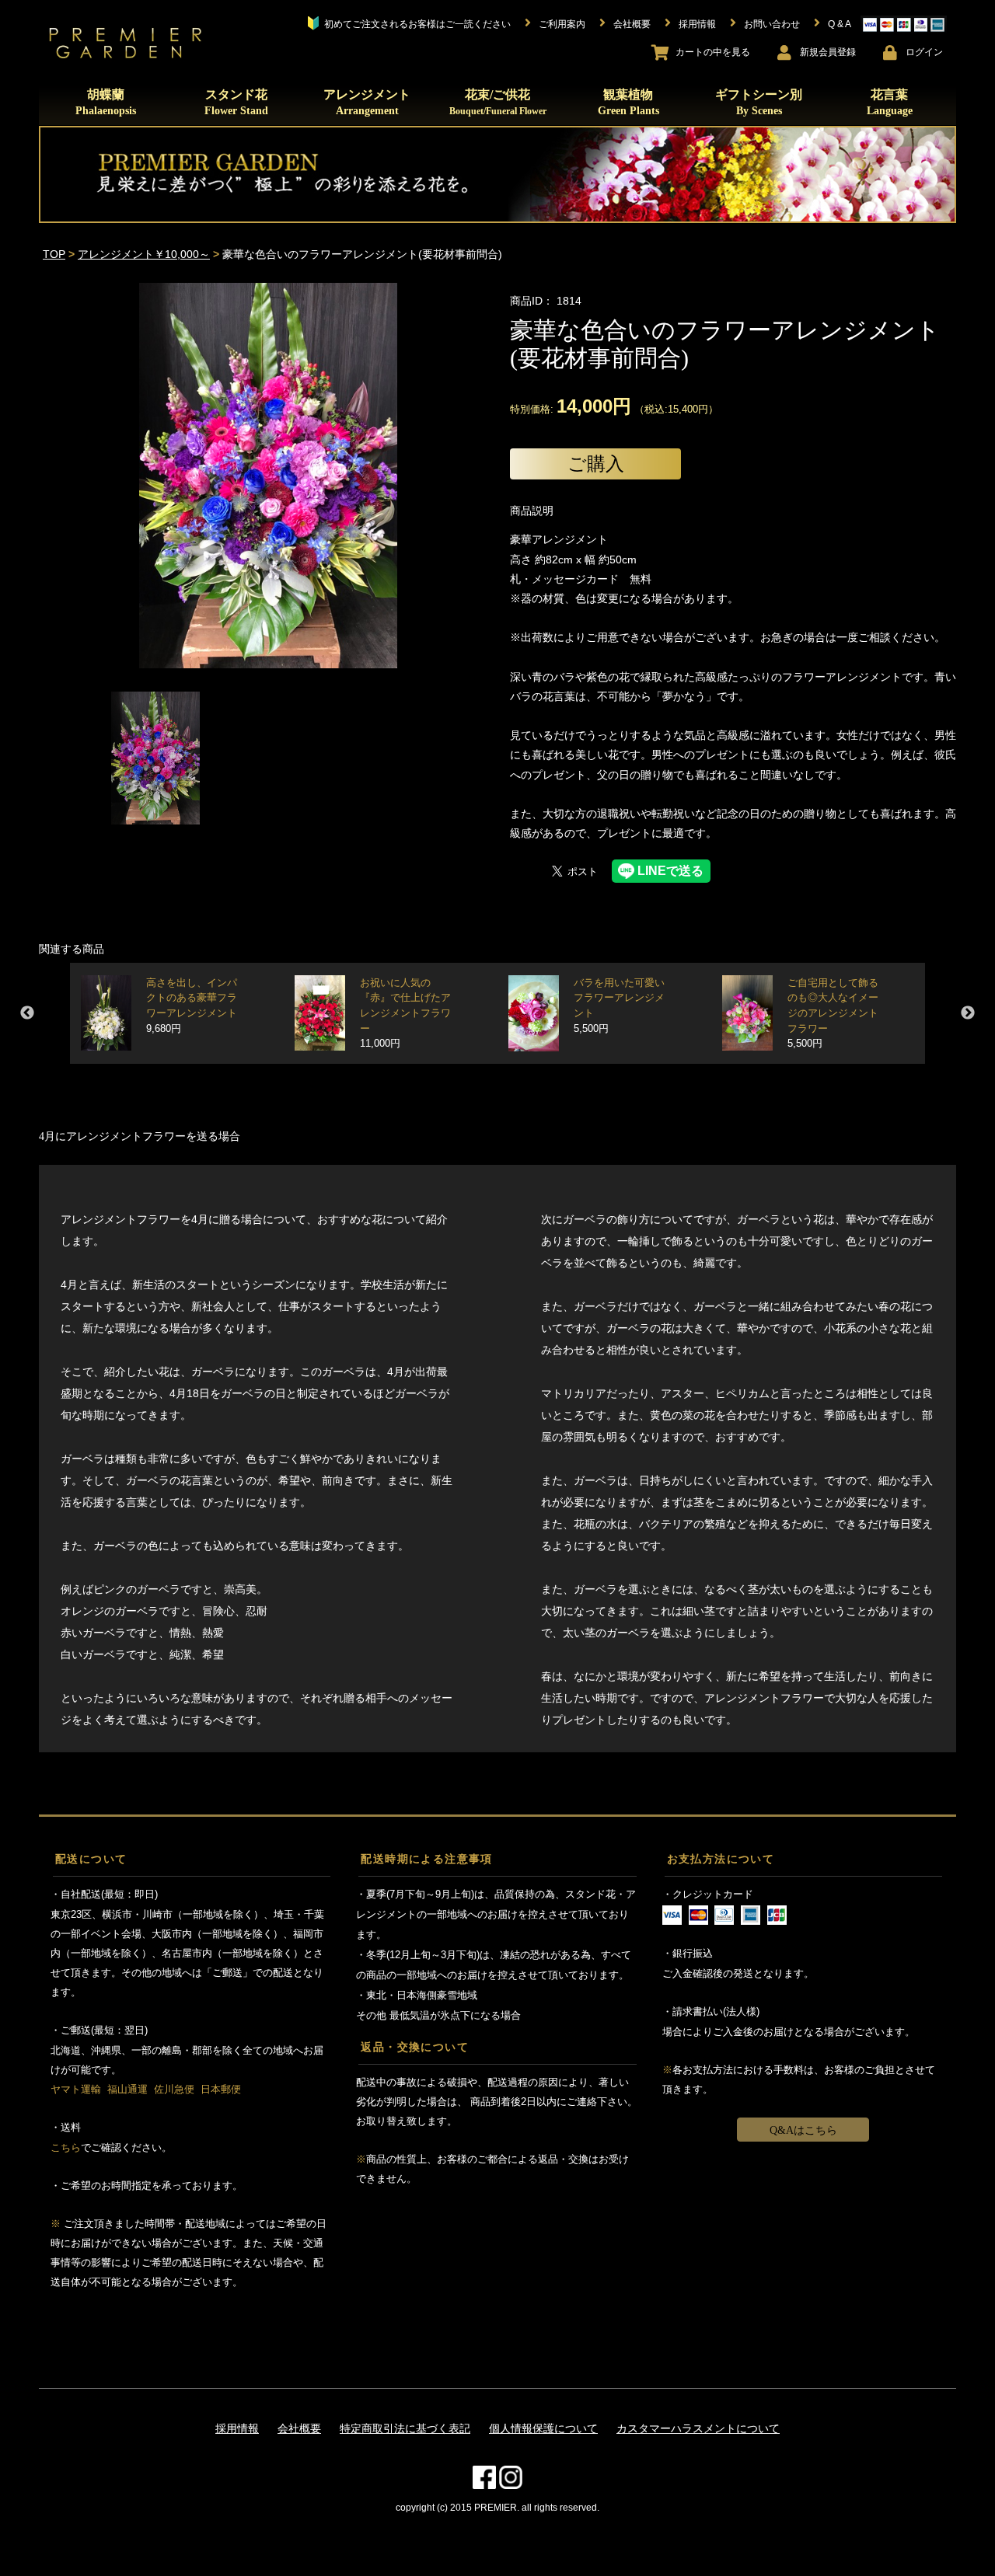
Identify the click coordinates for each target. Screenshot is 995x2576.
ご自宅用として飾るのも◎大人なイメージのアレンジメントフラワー (833, 1014)
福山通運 (127, 2089)
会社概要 (299, 2428)
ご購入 (596, 464)
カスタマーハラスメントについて (698, 2428)
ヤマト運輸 (76, 2089)
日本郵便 (221, 2089)
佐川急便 (174, 2089)
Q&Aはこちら (803, 2130)
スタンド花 (236, 102)
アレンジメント (367, 102)
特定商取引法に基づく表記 (405, 2428)
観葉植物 (628, 102)
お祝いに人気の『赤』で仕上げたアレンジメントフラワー (405, 1014)
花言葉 (890, 102)
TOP (54, 254)
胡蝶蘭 (106, 102)
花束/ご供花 (498, 102)
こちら (66, 2147)
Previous (27, 1013)
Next (968, 1013)
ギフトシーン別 (759, 102)
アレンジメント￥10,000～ (144, 254)
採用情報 (237, 2428)
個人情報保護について (543, 2428)
